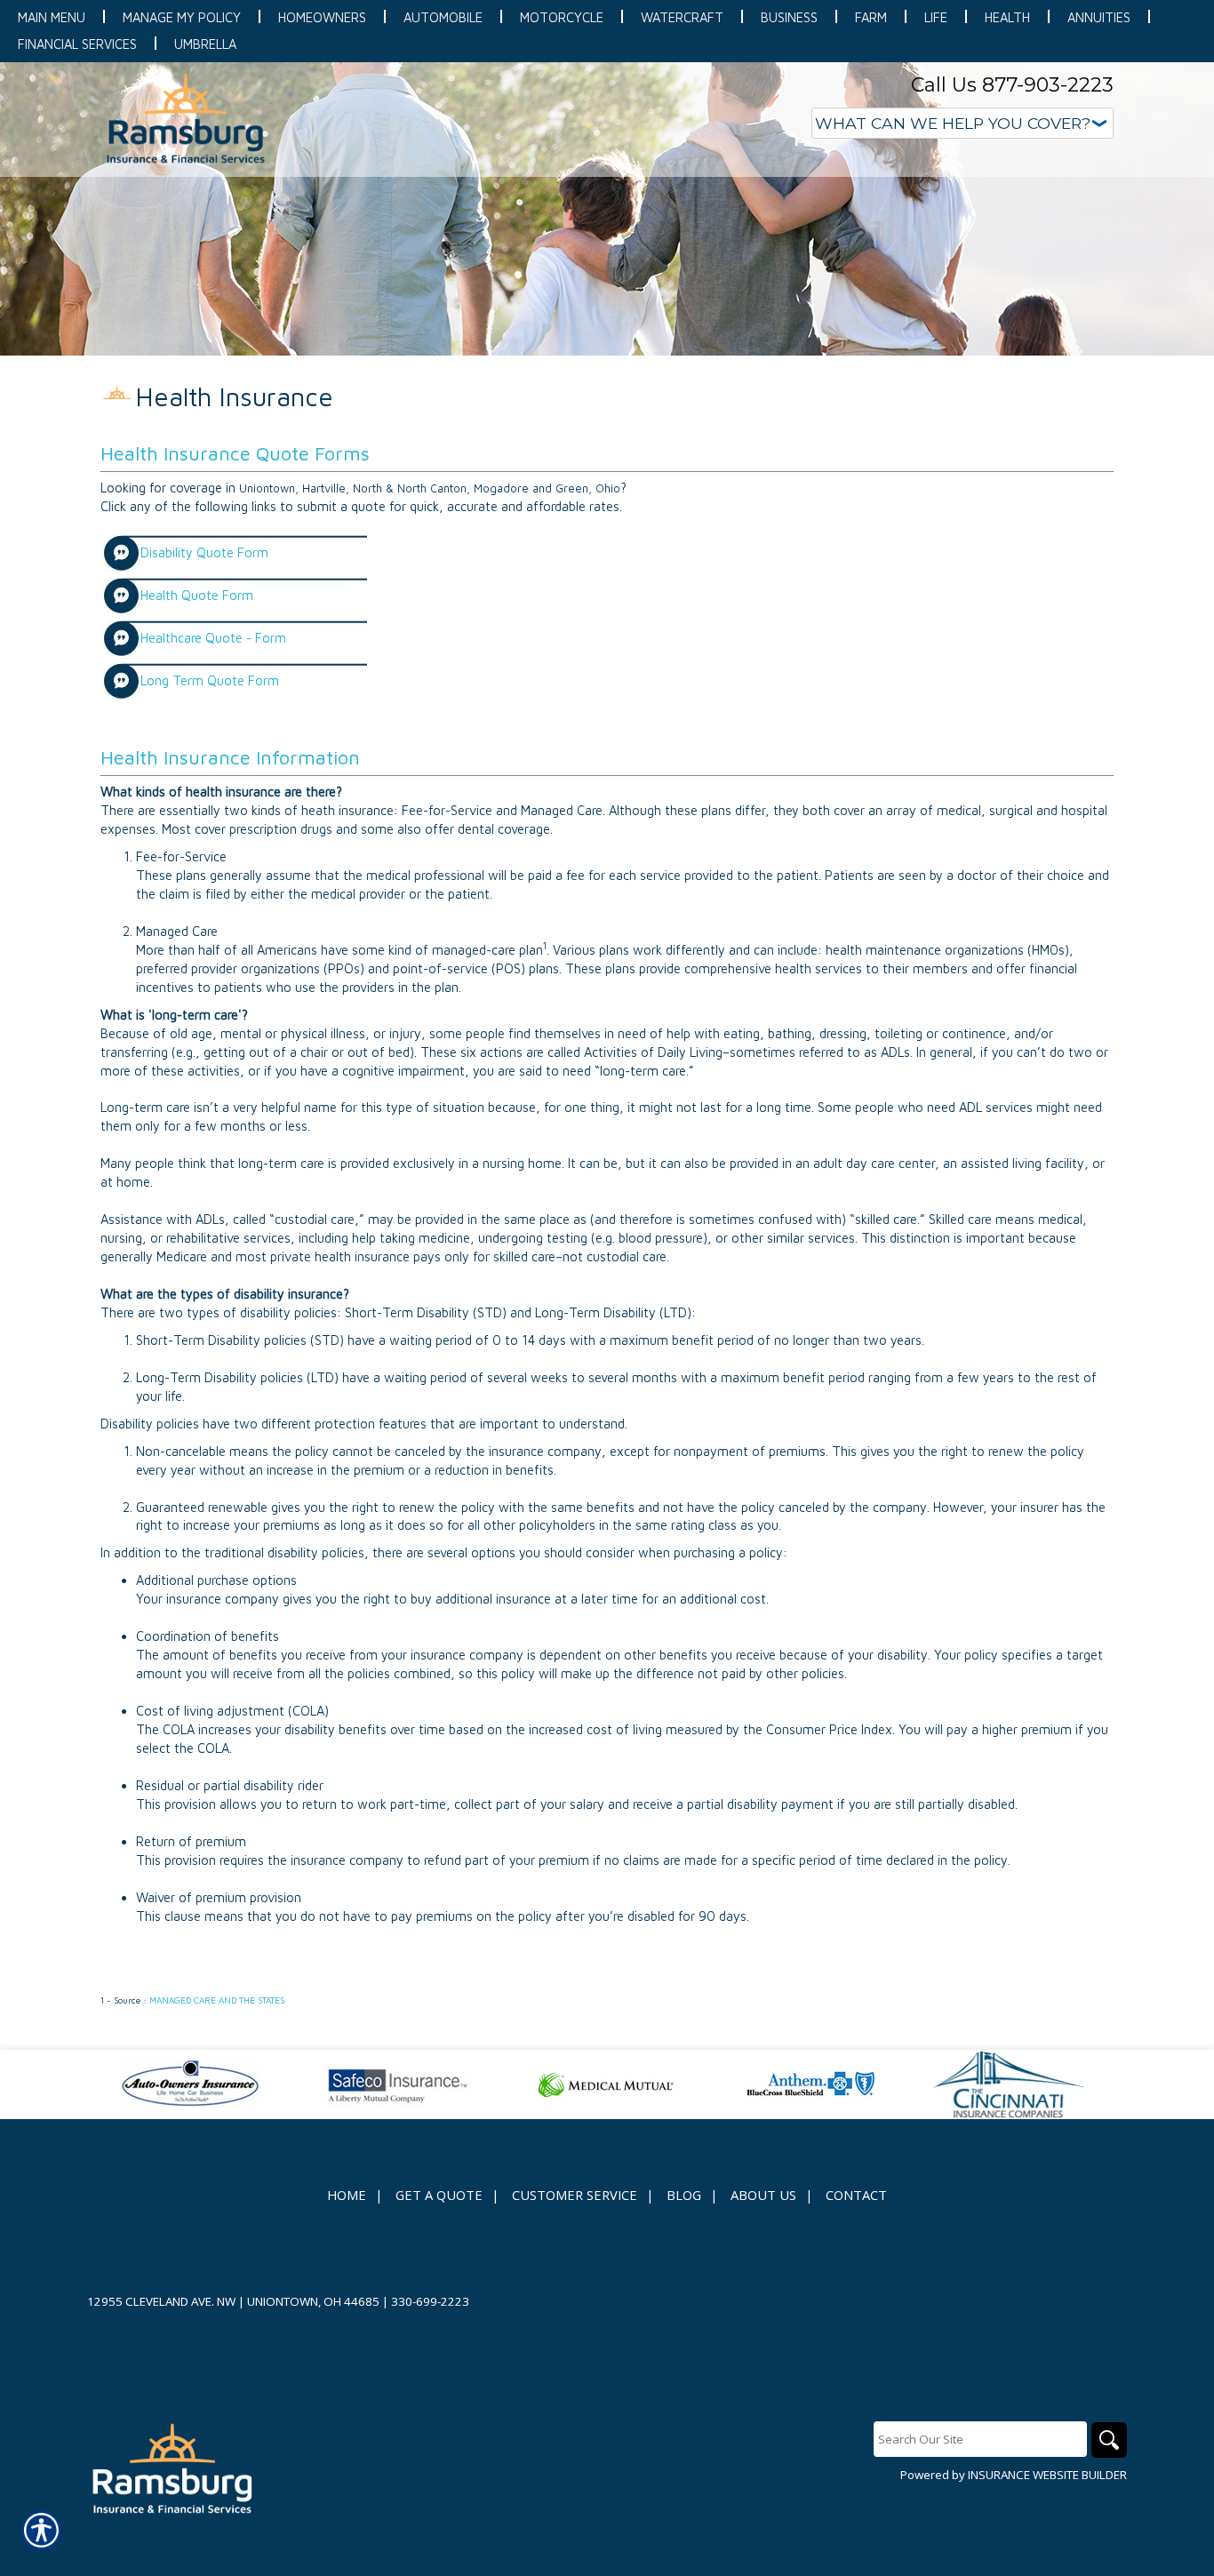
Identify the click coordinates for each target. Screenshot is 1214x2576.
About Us (763, 2195)
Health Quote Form (197, 595)
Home (347, 2195)
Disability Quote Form (204, 552)
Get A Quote (439, 2195)
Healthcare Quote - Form (213, 638)
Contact (856, 2195)
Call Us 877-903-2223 (1012, 85)
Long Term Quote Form (210, 680)
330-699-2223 (430, 2301)
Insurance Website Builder (1047, 2475)
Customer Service (575, 2195)
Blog (684, 2195)
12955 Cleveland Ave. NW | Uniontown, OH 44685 (233, 2301)
